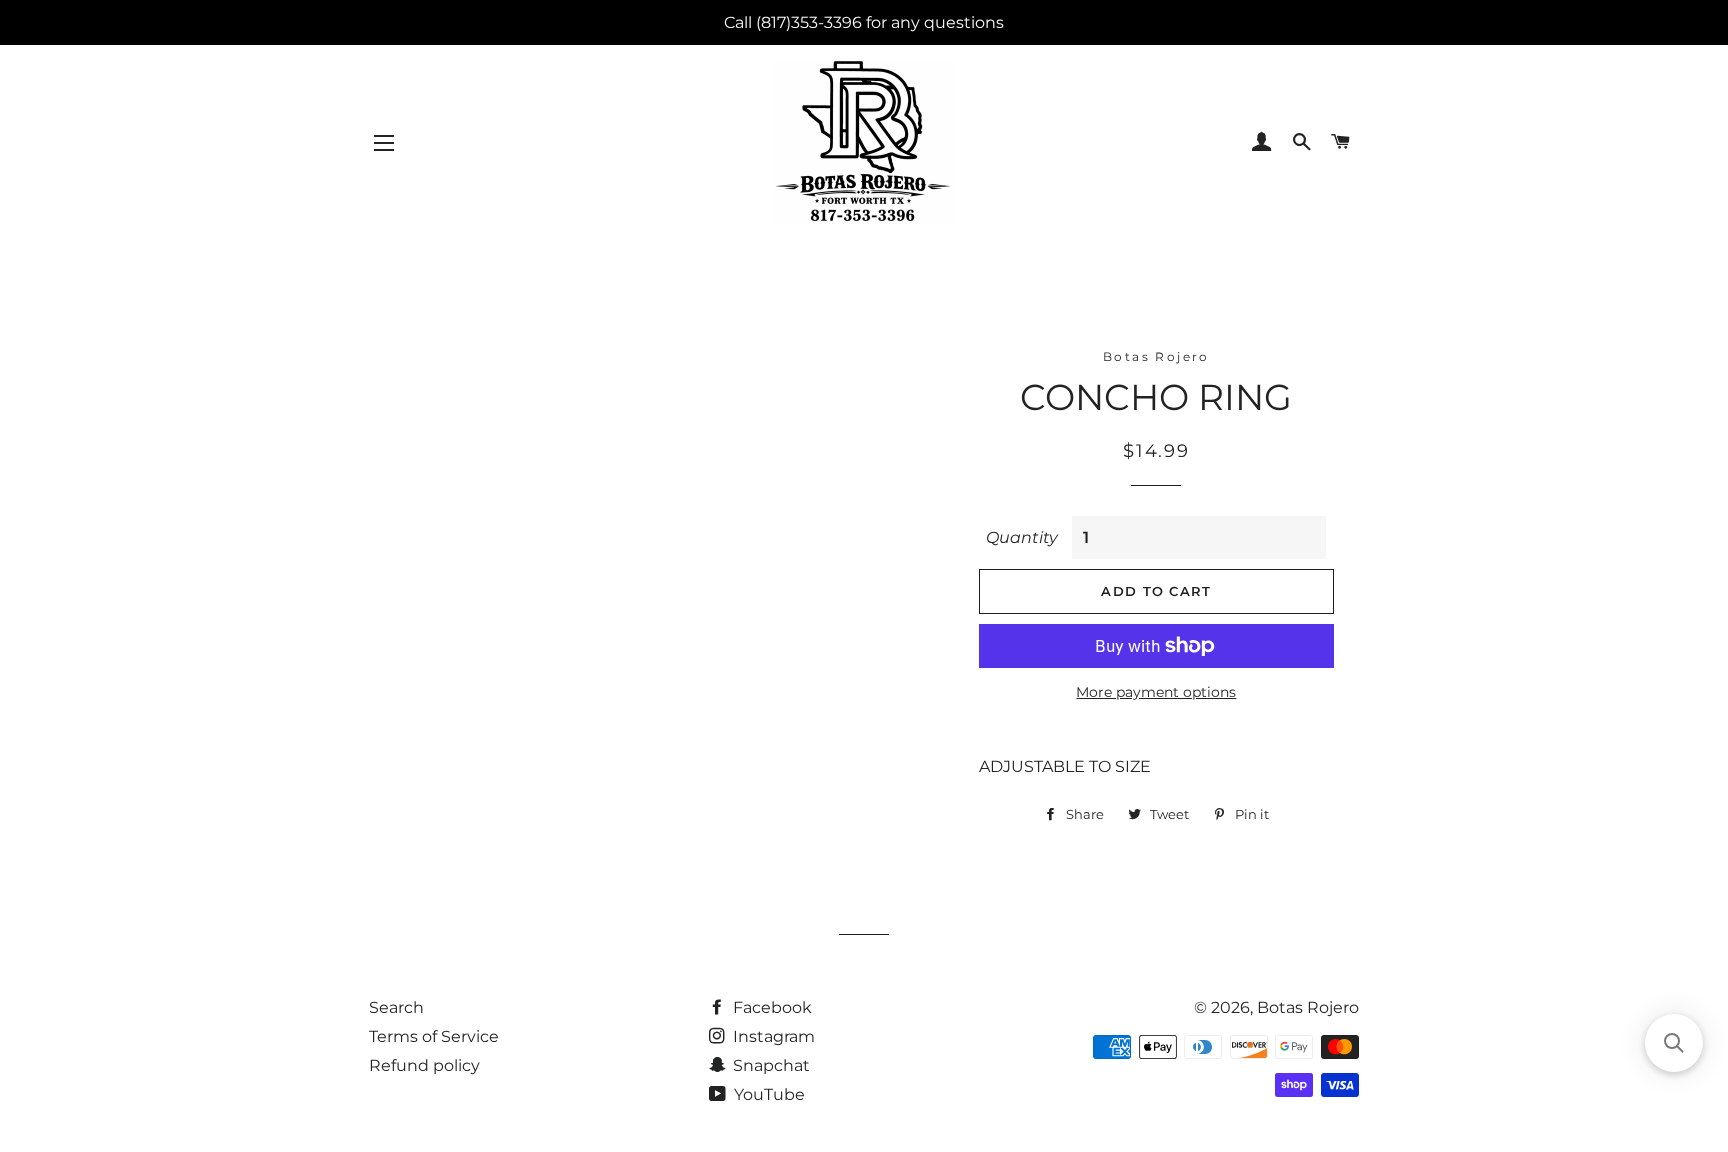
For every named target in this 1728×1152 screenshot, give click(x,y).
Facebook (770, 1007)
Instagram (772, 1036)
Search (396, 1007)
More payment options (1156, 692)
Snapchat (769, 1065)
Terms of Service (434, 1036)
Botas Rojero (1308, 1007)
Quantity (1022, 537)
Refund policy (424, 1065)
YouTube (767, 1094)
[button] (1674, 1043)
